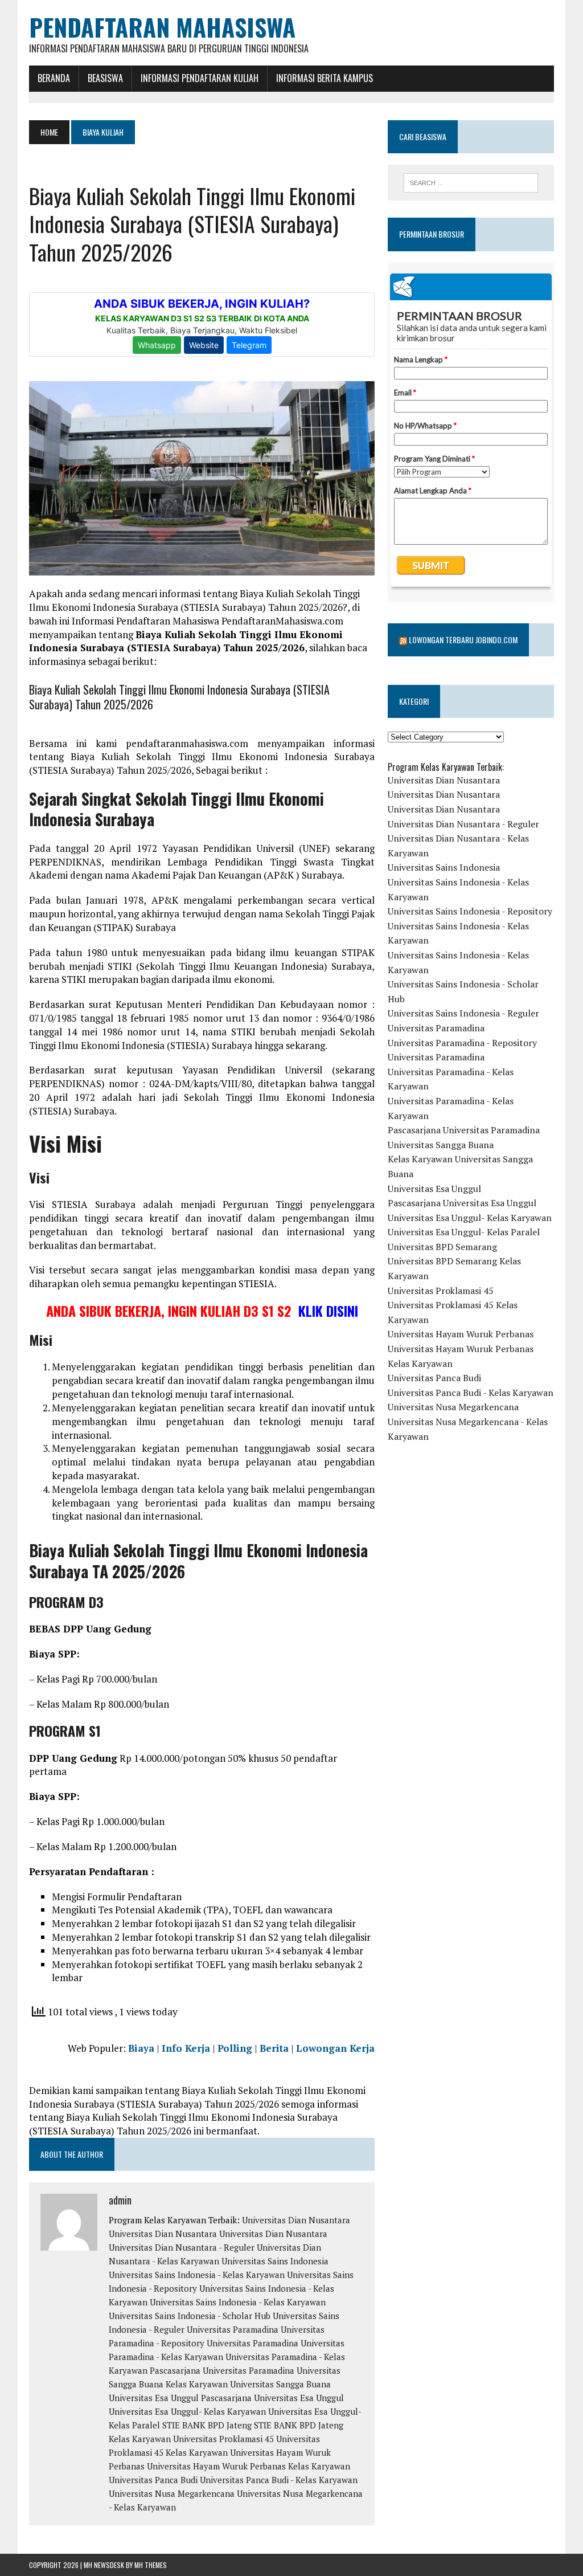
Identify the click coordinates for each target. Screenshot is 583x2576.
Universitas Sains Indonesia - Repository (470, 911)
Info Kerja (186, 2048)
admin (120, 2200)
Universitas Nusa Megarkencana (172, 2493)
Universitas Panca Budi (153, 2480)
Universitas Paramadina (233, 2329)
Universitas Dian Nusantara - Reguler (182, 2247)
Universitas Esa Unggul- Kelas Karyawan (187, 2411)
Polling (235, 2048)
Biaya (141, 2048)
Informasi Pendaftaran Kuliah (200, 78)
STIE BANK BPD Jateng (207, 2425)
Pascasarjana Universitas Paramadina (222, 2370)
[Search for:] (471, 183)
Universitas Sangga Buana (441, 1145)
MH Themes (151, 2565)
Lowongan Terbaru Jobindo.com (463, 640)
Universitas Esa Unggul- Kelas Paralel (464, 1232)
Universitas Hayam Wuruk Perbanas (461, 1334)
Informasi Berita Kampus (325, 78)
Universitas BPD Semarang (442, 1247)
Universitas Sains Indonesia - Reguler (463, 1013)
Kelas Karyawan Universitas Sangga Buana (248, 2384)
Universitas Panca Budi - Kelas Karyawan (279, 2480)
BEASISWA (105, 78)
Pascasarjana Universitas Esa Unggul (272, 2398)
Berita (274, 2048)
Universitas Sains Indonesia (275, 2261)
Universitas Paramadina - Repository (462, 1043)
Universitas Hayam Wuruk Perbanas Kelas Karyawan (249, 2466)
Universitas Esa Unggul (154, 2398)
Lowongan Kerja (335, 2048)
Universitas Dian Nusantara (296, 2220)
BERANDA (54, 78)
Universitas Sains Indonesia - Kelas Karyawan (197, 2275)
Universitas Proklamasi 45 (223, 2439)
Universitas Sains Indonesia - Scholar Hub (190, 2316)
